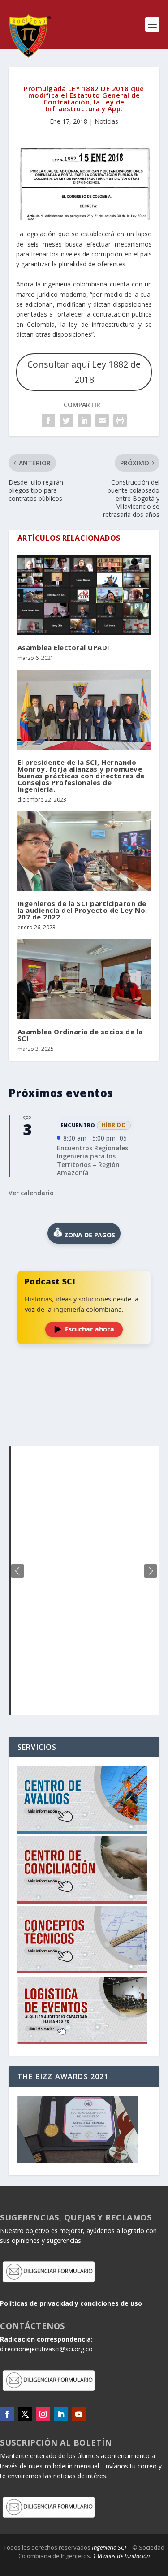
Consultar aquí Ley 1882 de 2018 (84, 372)
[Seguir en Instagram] (43, 2414)
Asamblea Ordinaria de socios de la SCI (80, 1035)
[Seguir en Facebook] (7, 2414)
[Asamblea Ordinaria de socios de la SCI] (84, 979)
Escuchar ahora (90, 1329)
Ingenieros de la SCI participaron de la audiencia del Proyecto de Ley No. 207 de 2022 (82, 910)
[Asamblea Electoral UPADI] (84, 596)
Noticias (106, 121)
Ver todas (84, 1424)
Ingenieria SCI (109, 2547)
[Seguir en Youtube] (79, 2414)
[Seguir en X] (25, 2414)
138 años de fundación (121, 2556)
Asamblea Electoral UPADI (64, 647)
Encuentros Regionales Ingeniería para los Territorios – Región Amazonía (93, 1160)
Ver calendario (31, 1193)
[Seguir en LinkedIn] (61, 2414)
